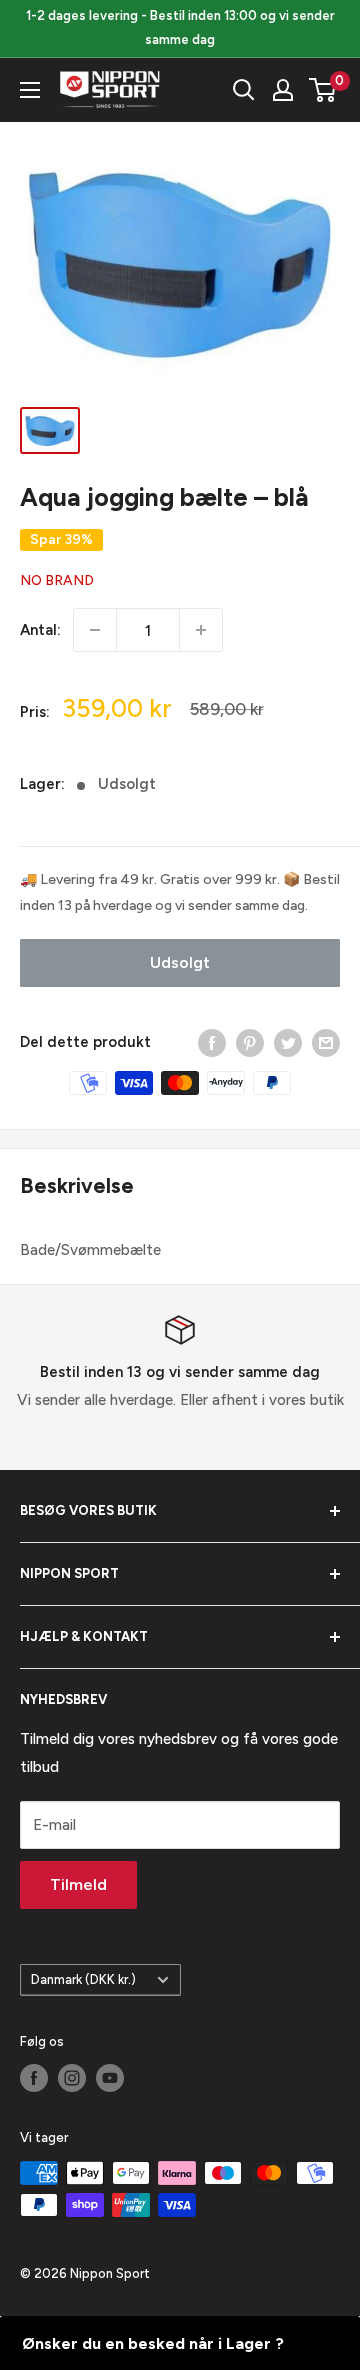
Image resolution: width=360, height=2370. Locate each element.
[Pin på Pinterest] (250, 1041)
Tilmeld (78, 1884)
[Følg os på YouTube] (110, 2078)
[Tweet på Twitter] (288, 1041)
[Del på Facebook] (212, 1041)
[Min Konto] (283, 90)
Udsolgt (180, 962)
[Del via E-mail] (326, 1041)
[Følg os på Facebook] (34, 2078)
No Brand (57, 580)
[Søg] (244, 90)
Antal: (40, 630)
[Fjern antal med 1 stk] (95, 630)
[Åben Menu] (30, 90)
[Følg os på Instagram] (72, 2078)
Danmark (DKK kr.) (83, 1979)
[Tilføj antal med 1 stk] (201, 630)
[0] (323, 90)
